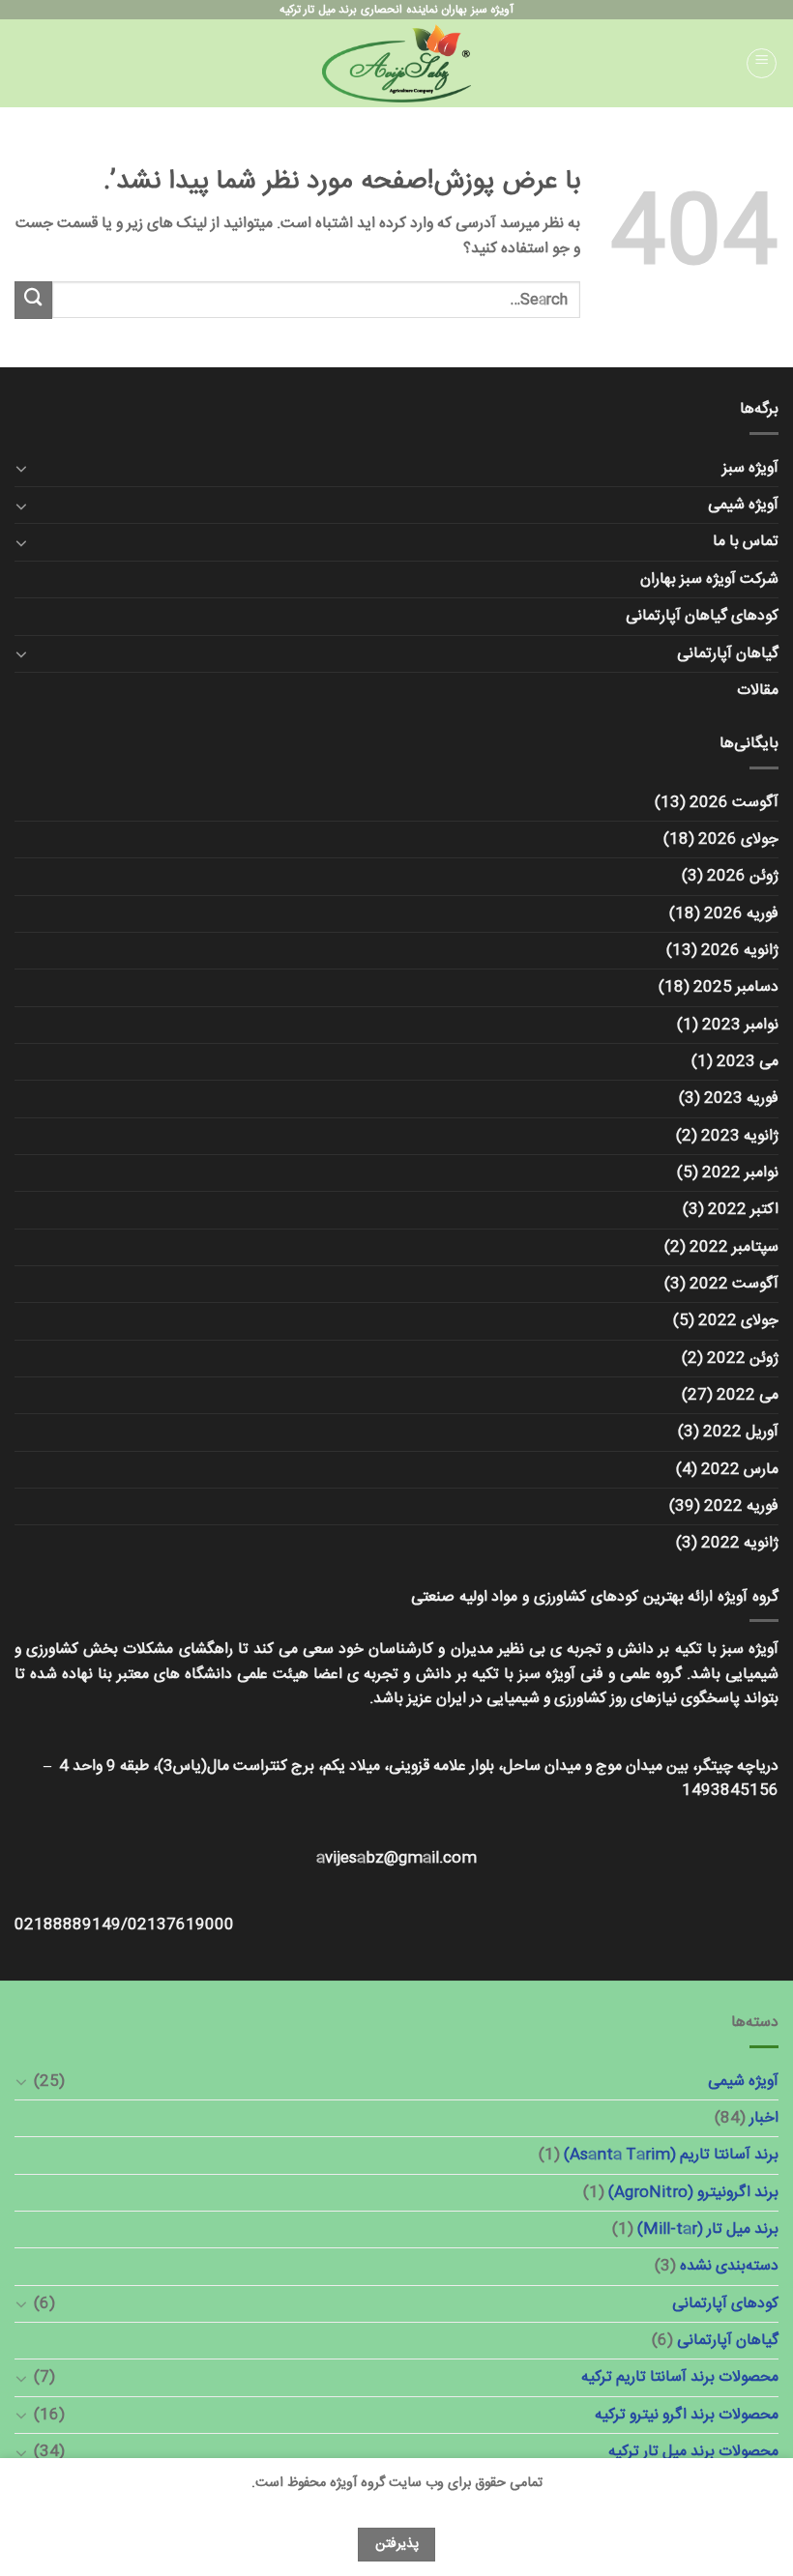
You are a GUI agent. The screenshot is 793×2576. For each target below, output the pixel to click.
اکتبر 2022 (743, 1210)
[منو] (762, 64)
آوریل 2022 (741, 1432)
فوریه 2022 (741, 1506)
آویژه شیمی (743, 505)
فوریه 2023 (741, 1099)
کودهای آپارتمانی (725, 2304)
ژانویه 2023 (740, 1136)
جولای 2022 (738, 1321)
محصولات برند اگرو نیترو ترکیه (687, 2415)
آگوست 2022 (734, 1284)
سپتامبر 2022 (734, 1247)
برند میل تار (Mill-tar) (708, 2229)
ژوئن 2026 (743, 876)
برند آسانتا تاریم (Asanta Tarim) (671, 2155)
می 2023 (748, 1062)
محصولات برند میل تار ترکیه (693, 2452)
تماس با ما (746, 542)
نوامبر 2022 (740, 1173)
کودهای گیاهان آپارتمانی (702, 616)
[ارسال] (33, 300)
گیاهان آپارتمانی (728, 654)
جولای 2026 (738, 839)
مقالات (758, 691)
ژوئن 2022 (743, 1359)
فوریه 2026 (741, 914)
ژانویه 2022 (740, 1543)
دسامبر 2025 (736, 987)
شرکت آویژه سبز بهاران (709, 579)
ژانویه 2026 (740, 951)
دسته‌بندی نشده (729, 2266)
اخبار (764, 2118)
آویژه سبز (750, 468)
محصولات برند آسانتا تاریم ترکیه (680, 2377)
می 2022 (748, 1395)
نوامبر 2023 (740, 1025)
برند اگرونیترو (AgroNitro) (693, 2193)
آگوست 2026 (734, 803)
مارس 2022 (740, 1470)
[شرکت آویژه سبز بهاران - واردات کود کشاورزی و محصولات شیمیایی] (396, 63)
